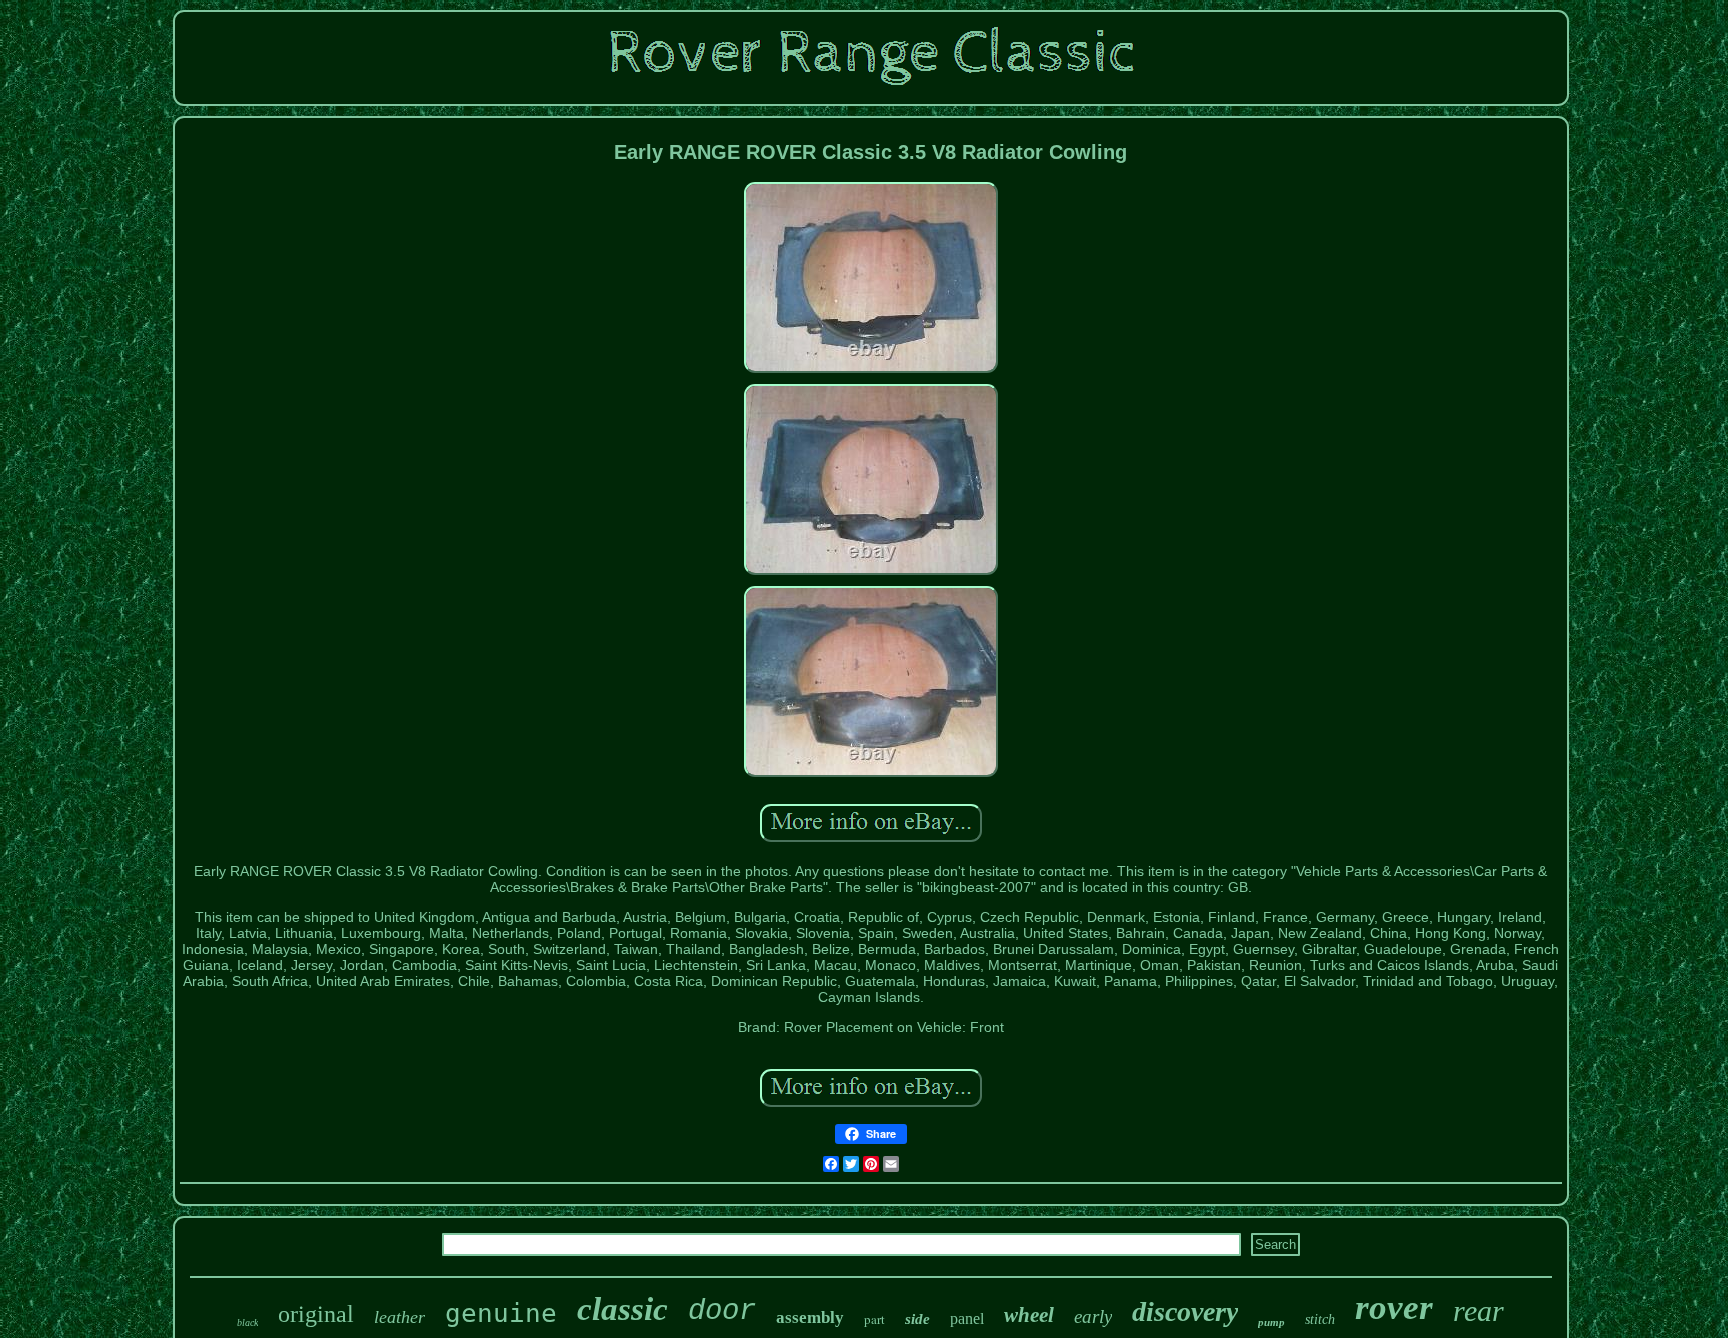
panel (967, 1318)
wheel (1029, 1315)
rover (1394, 1307)
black (247, 1322)
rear (1478, 1310)
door (722, 1311)
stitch (1320, 1319)
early (1093, 1316)
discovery (1185, 1311)
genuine (501, 1313)
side (917, 1319)
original (316, 1314)
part (874, 1319)
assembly (810, 1317)
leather (399, 1317)
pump (1271, 1322)
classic (622, 1309)
